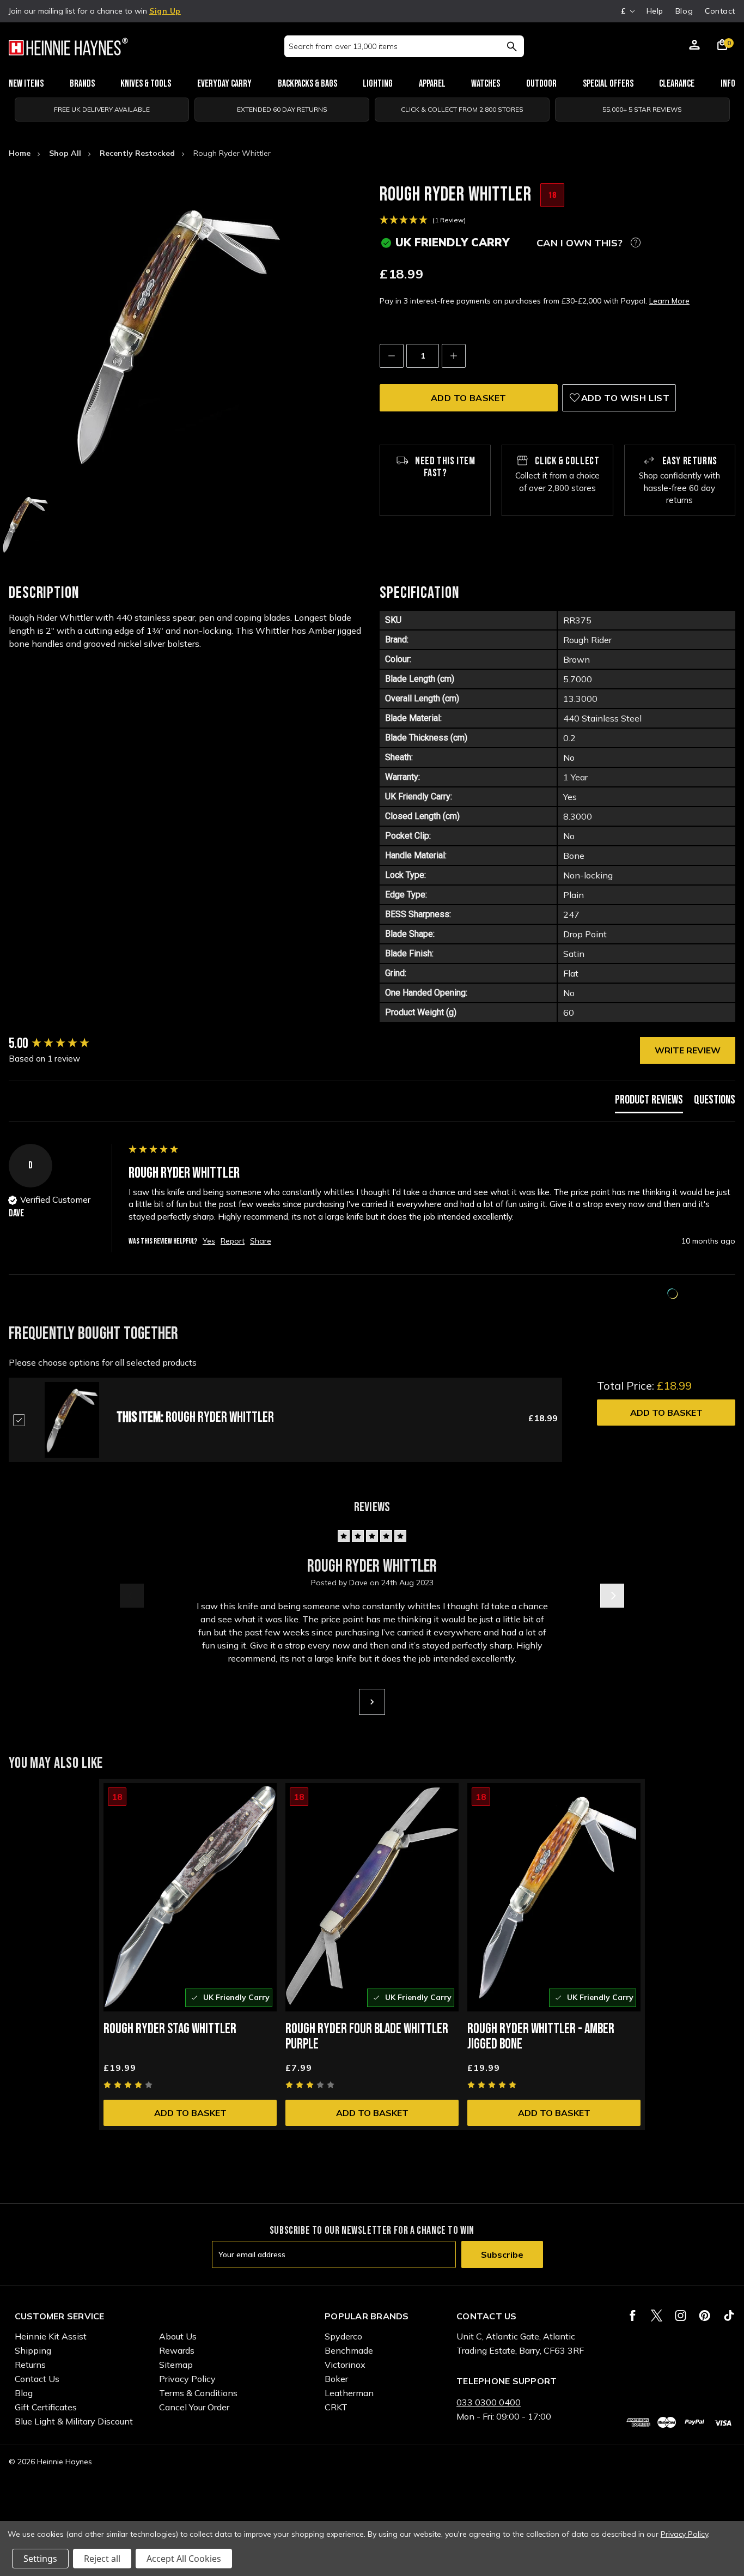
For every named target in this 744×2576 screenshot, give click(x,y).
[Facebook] (633, 2316)
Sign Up (165, 11)
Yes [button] (209, 1241)
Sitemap (176, 2365)
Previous (132, 1596)
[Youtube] (729, 2316)
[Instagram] (681, 2316)
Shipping (33, 2350)
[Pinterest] (705, 2316)
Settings (40, 2559)
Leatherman (349, 2393)
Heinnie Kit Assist (51, 2336)
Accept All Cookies (184, 2559)
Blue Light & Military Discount (74, 2421)
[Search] (512, 46)
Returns (30, 2365)
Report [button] (233, 1241)
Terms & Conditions (198, 2393)
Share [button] (261, 1241)
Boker (336, 2379)
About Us (178, 2336)
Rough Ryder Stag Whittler (170, 2029)
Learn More (669, 301)
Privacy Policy (187, 2379)
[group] (66, 1044)
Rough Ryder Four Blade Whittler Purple (367, 2037)
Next (612, 1596)
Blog (684, 11)
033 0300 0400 (489, 2402)
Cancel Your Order (194, 2407)
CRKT (336, 2407)
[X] (657, 2316)
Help (655, 11)
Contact (720, 11)
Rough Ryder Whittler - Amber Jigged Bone (541, 2037)
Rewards (177, 2350)
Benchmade (349, 2350)
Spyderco (343, 2336)
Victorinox (345, 2365)
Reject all (102, 2559)
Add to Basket (666, 1413)
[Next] (372, 1702)
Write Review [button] (688, 1050)
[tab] (649, 1103)
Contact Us (37, 2379)
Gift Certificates (46, 2407)
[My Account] (694, 46)
